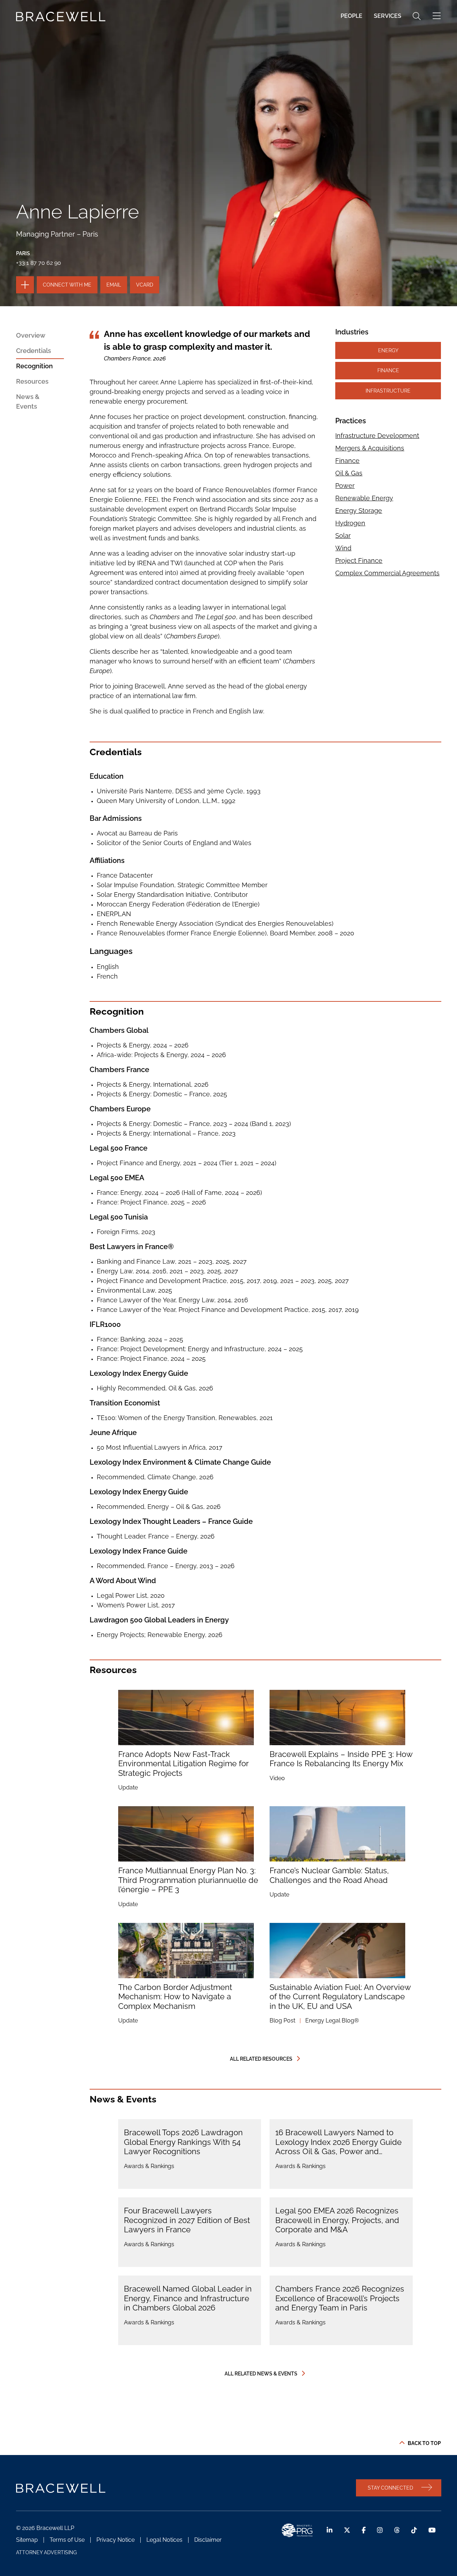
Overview (31, 335)
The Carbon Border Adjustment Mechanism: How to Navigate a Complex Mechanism (175, 1997)
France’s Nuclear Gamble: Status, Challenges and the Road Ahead (329, 1875)
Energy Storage (359, 511)
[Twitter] (347, 2530)
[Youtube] (432, 2530)
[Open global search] (417, 16)
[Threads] (397, 2530)
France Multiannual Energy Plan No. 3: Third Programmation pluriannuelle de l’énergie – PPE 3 (188, 1880)
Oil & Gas (349, 473)
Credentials (34, 351)
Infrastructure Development (377, 436)
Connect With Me (67, 285)
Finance (388, 370)
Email (114, 285)
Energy (388, 350)
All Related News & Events (261, 2374)
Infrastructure (388, 391)
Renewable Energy (364, 498)
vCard (145, 285)
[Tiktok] (414, 2530)
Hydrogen (350, 523)
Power (345, 486)
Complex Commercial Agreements (387, 573)
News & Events (28, 401)
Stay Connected (390, 2488)
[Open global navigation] (437, 16)
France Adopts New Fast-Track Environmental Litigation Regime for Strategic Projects (183, 1764)
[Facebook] (364, 2530)
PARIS (23, 253)
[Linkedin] (330, 2530)
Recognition (34, 366)
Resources (32, 381)
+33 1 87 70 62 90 (39, 263)
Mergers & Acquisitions (370, 448)
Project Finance (359, 560)
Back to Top (424, 2443)
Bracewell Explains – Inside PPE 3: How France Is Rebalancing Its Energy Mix (341, 1759)
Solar (343, 536)
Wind (343, 548)
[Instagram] (380, 2530)
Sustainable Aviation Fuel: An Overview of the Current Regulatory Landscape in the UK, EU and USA (340, 1997)
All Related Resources (261, 2059)
